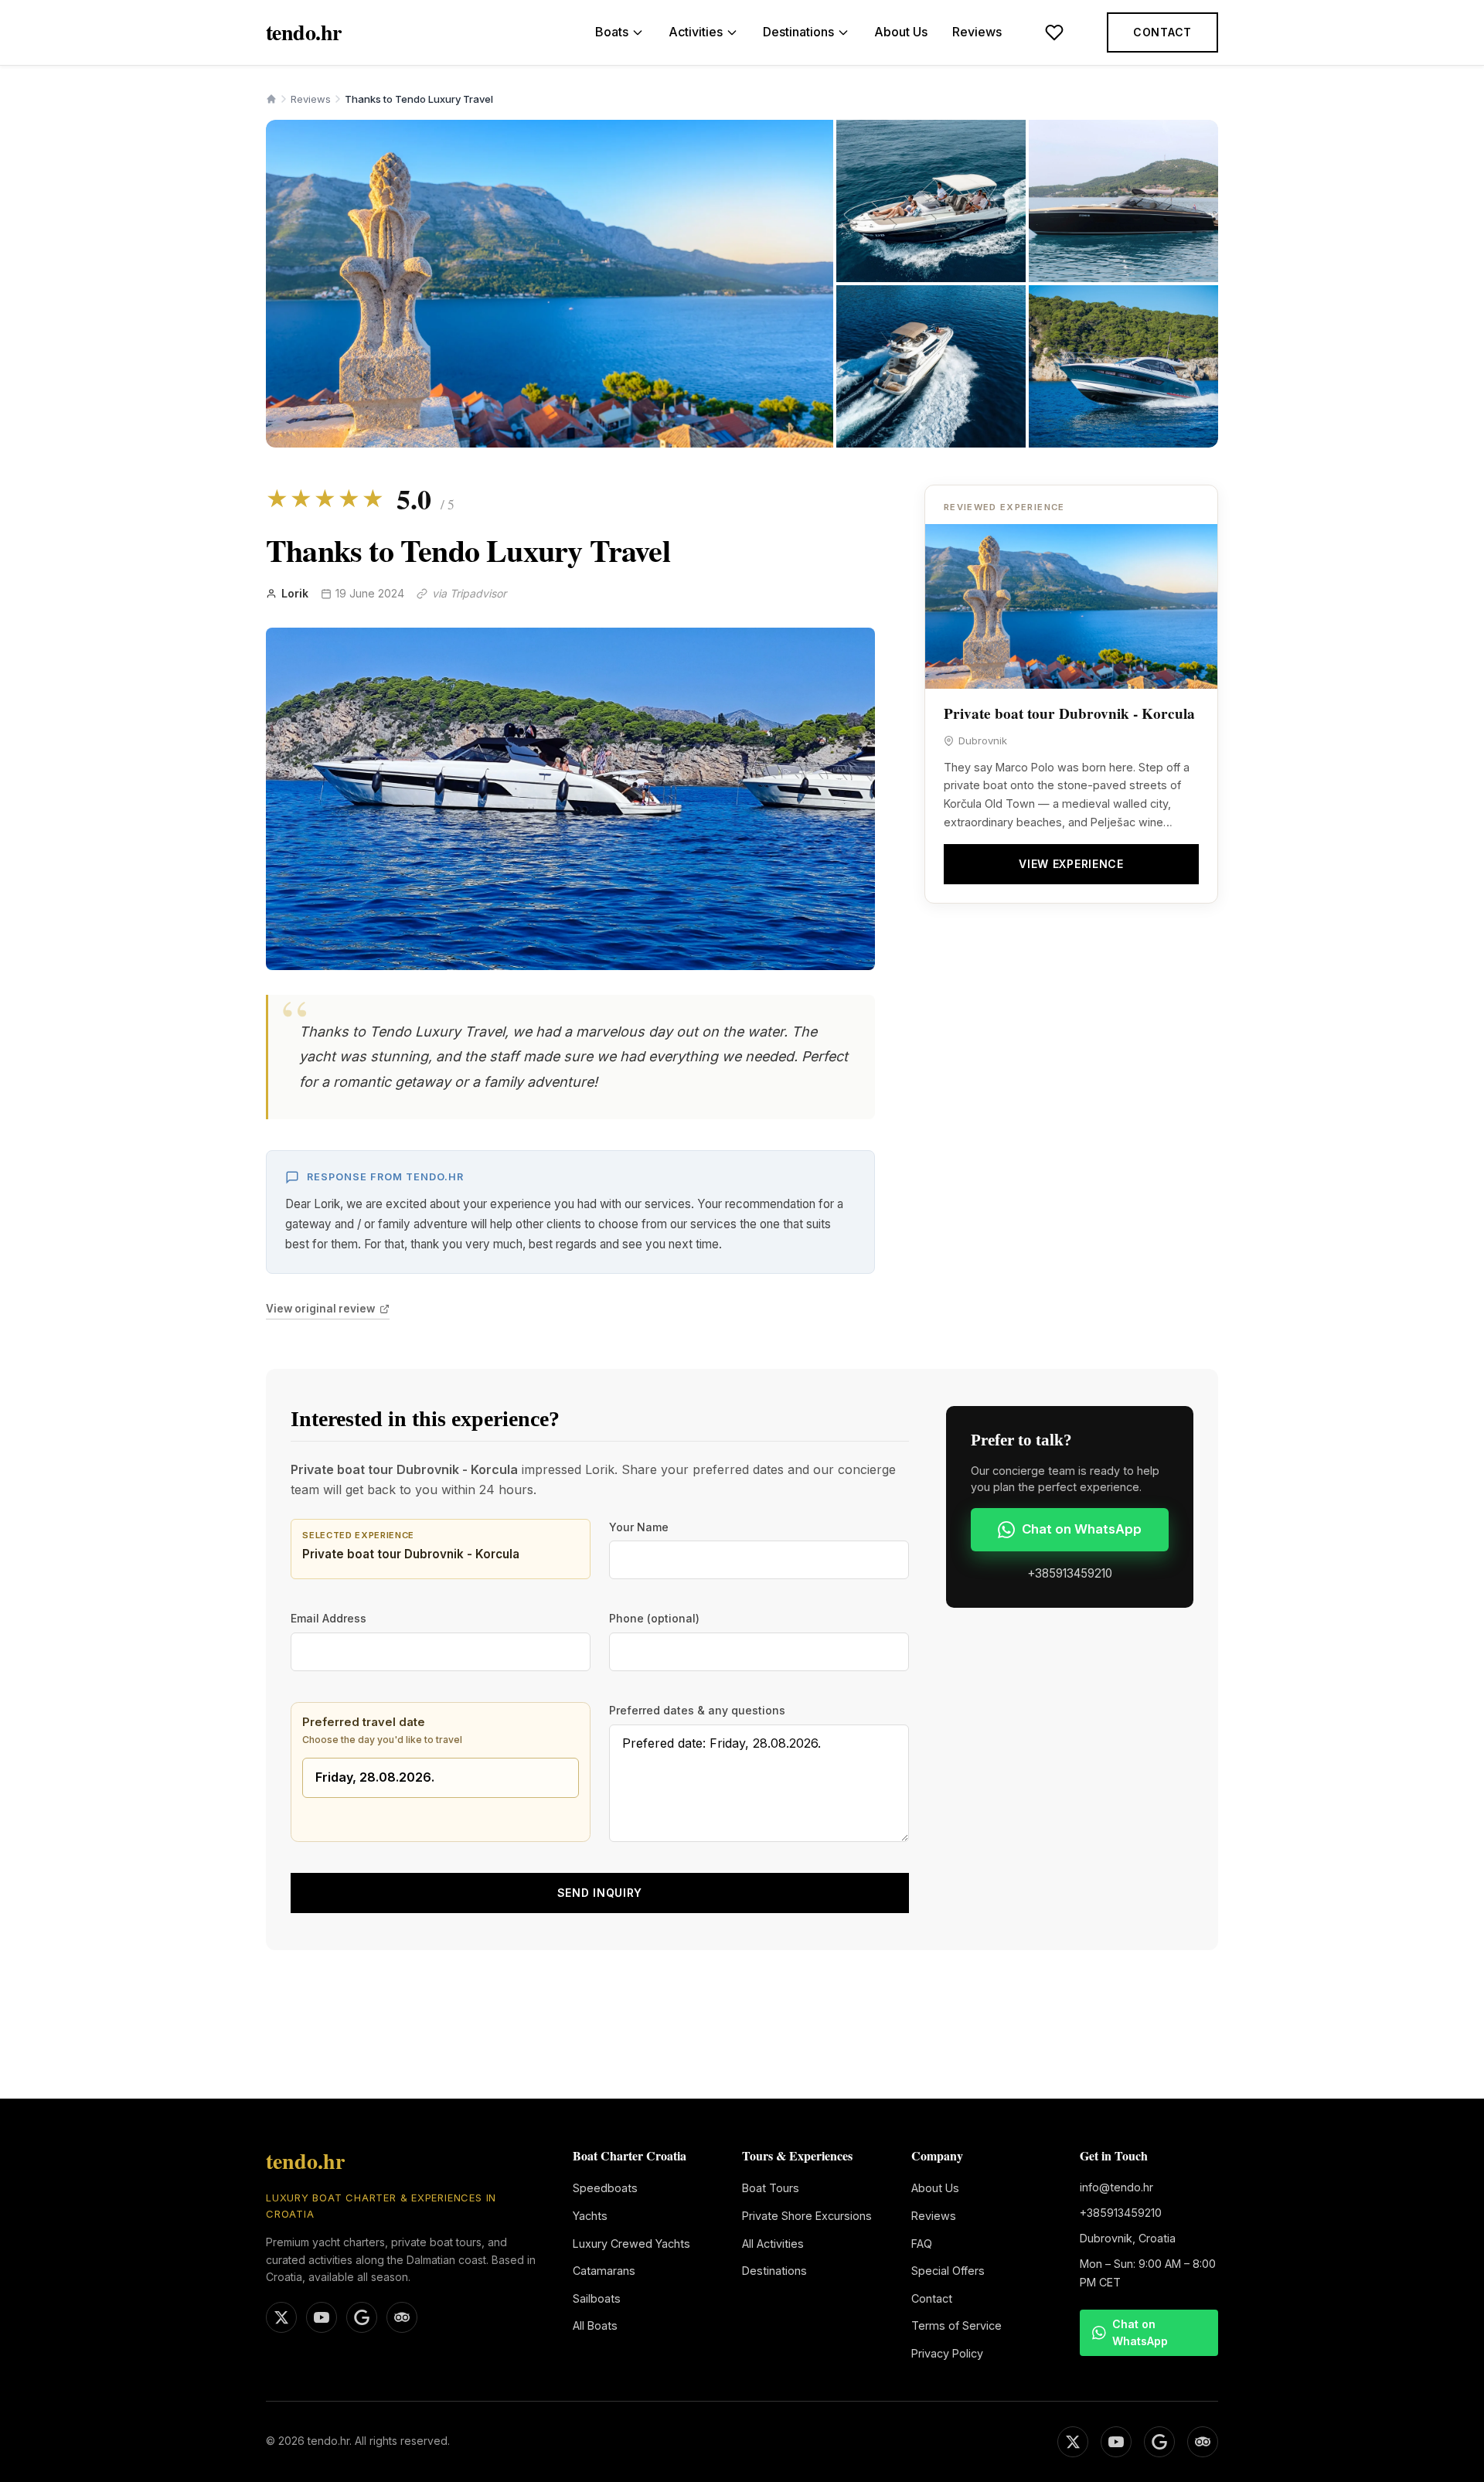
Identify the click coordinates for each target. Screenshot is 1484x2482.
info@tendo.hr (1116, 2187)
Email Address (328, 1618)
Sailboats (597, 2298)
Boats (612, 32)
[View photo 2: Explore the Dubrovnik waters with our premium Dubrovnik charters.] (931, 201)
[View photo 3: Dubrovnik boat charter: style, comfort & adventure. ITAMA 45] (1123, 201)
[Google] (1159, 2442)
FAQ (922, 2244)
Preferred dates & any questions (697, 1710)
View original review (320, 1309)
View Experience (1071, 864)
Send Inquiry (600, 1893)
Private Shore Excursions (807, 2216)
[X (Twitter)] (1073, 2442)
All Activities (773, 2244)
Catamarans (604, 2271)
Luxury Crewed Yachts (631, 2244)
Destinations (798, 32)
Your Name (639, 1527)
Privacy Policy (947, 2353)
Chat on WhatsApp (1082, 1529)
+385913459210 (1070, 1573)
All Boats (595, 2325)
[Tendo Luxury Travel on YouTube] (322, 2317)
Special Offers (948, 2271)
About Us (901, 32)
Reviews (977, 32)
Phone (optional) (654, 1618)
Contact (1162, 32)
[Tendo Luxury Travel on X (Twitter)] (281, 2317)
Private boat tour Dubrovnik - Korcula (1069, 713)
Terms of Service (956, 2325)
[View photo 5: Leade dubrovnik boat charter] (1123, 366)
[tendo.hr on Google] (362, 2317)
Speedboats (605, 2188)
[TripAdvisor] (1203, 2442)
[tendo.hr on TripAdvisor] (402, 2317)
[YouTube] (1116, 2442)
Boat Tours (771, 2188)
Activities (696, 32)
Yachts (590, 2216)
